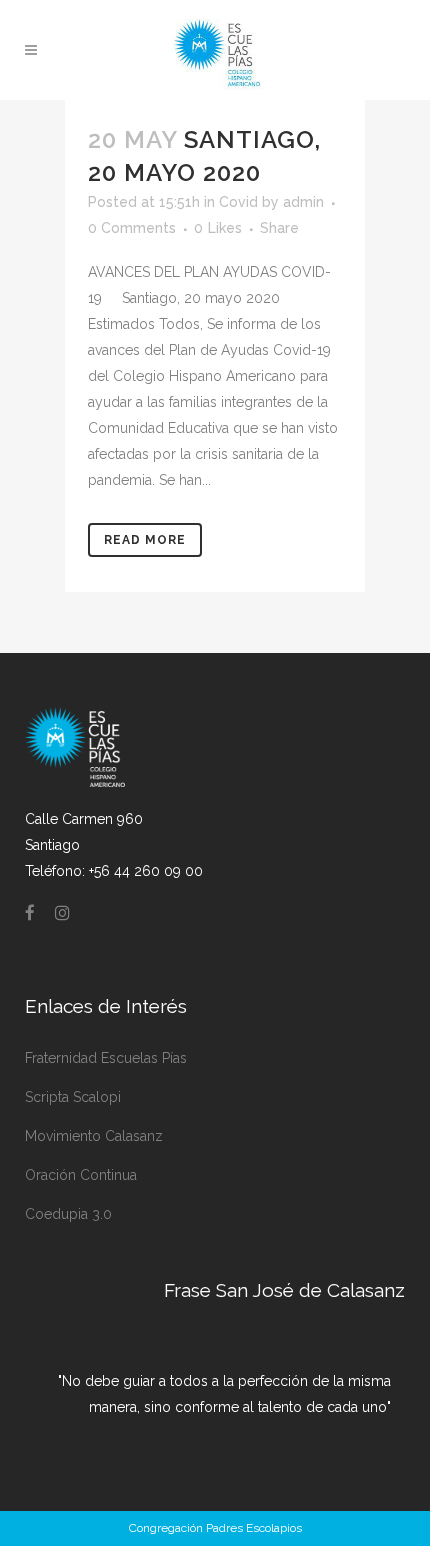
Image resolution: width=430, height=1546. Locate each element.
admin (303, 202)
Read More (145, 540)
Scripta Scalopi (73, 1097)
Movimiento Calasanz (94, 1136)
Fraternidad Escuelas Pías (106, 1058)
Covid (238, 202)
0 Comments (132, 228)
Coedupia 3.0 (68, 1214)
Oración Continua (81, 1175)
